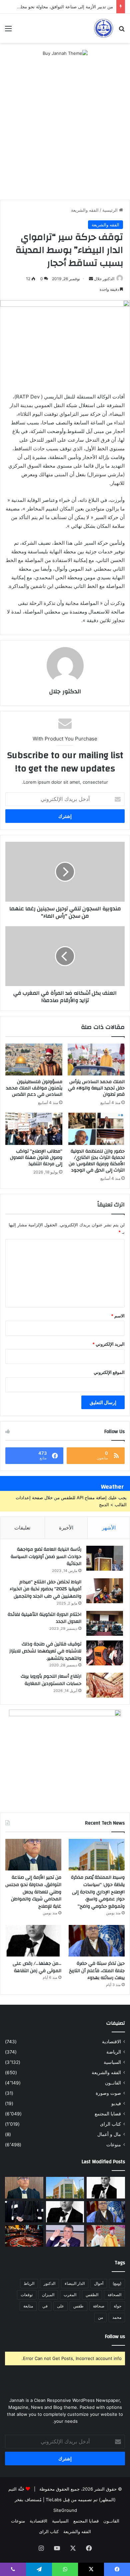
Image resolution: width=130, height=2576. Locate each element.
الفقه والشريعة (85, 210)
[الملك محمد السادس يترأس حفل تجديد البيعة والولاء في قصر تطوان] (96, 1060)
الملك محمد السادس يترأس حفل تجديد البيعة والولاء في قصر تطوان (96, 1088)
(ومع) (117, 2283)
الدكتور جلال (104, 279)
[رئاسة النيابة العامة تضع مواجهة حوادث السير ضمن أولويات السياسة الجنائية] (105, 1558)
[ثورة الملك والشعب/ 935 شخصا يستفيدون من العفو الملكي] (106, 2236)
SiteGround (65, 2510)
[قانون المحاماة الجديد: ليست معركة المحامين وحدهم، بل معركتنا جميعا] (24, 2212)
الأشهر (109, 1528)
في (45, 2306)
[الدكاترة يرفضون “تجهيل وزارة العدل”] (65, 2236)
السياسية (112, 2062)
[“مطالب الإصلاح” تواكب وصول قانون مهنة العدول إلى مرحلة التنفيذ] (34, 1129)
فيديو (116, 2103)
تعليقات (22, 1528)
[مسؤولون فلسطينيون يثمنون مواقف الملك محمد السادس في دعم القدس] (34, 1060)
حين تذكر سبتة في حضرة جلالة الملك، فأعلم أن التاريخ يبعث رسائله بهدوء (97, 1971)
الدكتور (49, 2283)
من (100, 2317)
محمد (117, 2317)
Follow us (115, 2337)
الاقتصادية (111, 2042)
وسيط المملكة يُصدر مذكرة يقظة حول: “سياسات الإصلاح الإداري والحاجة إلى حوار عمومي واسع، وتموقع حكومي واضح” (98, 1892)
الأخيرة (66, 1528)
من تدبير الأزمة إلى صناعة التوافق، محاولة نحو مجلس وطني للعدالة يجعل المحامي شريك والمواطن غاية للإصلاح (33, 1892)
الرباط (29, 2283)
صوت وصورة (108, 2093)
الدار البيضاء (75, 2283)
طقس (78, 2306)
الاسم (118, 1316)
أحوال (99, 2283)
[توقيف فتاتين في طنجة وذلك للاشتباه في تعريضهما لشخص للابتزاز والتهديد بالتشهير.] (105, 1653)
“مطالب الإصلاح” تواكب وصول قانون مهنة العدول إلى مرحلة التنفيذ (36, 1158)
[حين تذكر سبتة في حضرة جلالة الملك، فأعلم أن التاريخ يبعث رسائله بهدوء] (97, 1941)
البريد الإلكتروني (108, 1344)
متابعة (28, 2306)
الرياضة (114, 2052)
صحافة (99, 2306)
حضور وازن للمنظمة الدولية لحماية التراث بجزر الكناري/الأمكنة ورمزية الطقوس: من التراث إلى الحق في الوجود (97, 1161)
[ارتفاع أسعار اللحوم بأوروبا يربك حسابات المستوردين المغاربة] (105, 1685)
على (60, 2306)
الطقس (92, 2295)
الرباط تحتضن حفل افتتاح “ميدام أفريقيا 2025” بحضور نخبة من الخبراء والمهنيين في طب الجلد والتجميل (45, 1589)
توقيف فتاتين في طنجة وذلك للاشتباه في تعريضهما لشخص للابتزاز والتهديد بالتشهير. (45, 1651)
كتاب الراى (110, 2124)
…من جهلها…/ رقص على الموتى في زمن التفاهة (37, 1967)
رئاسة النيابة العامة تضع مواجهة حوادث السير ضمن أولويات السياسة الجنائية (46, 1557)
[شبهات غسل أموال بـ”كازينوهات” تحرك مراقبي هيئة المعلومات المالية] (24, 2236)
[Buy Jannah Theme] (65, 53)
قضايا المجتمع (108, 2114)
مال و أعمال (109, 2134)
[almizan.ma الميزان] (103, 28)
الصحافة (114, 2295)
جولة (117, 2306)
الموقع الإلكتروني (109, 1372)
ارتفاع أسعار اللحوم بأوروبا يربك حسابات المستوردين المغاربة (51, 1680)
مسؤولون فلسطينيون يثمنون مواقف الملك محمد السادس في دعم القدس (34, 1088)
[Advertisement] (65, 132)
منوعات (114, 2145)
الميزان (48, 2295)
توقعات (27, 2295)
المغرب (70, 2295)
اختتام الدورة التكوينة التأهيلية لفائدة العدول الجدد (44, 1618)
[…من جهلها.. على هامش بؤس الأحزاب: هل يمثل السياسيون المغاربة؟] (106, 2188)
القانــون (113, 2083)
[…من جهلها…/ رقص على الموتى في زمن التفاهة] (33, 1941)
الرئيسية (111, 210)
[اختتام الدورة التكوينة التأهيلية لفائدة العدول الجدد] (105, 1623)
